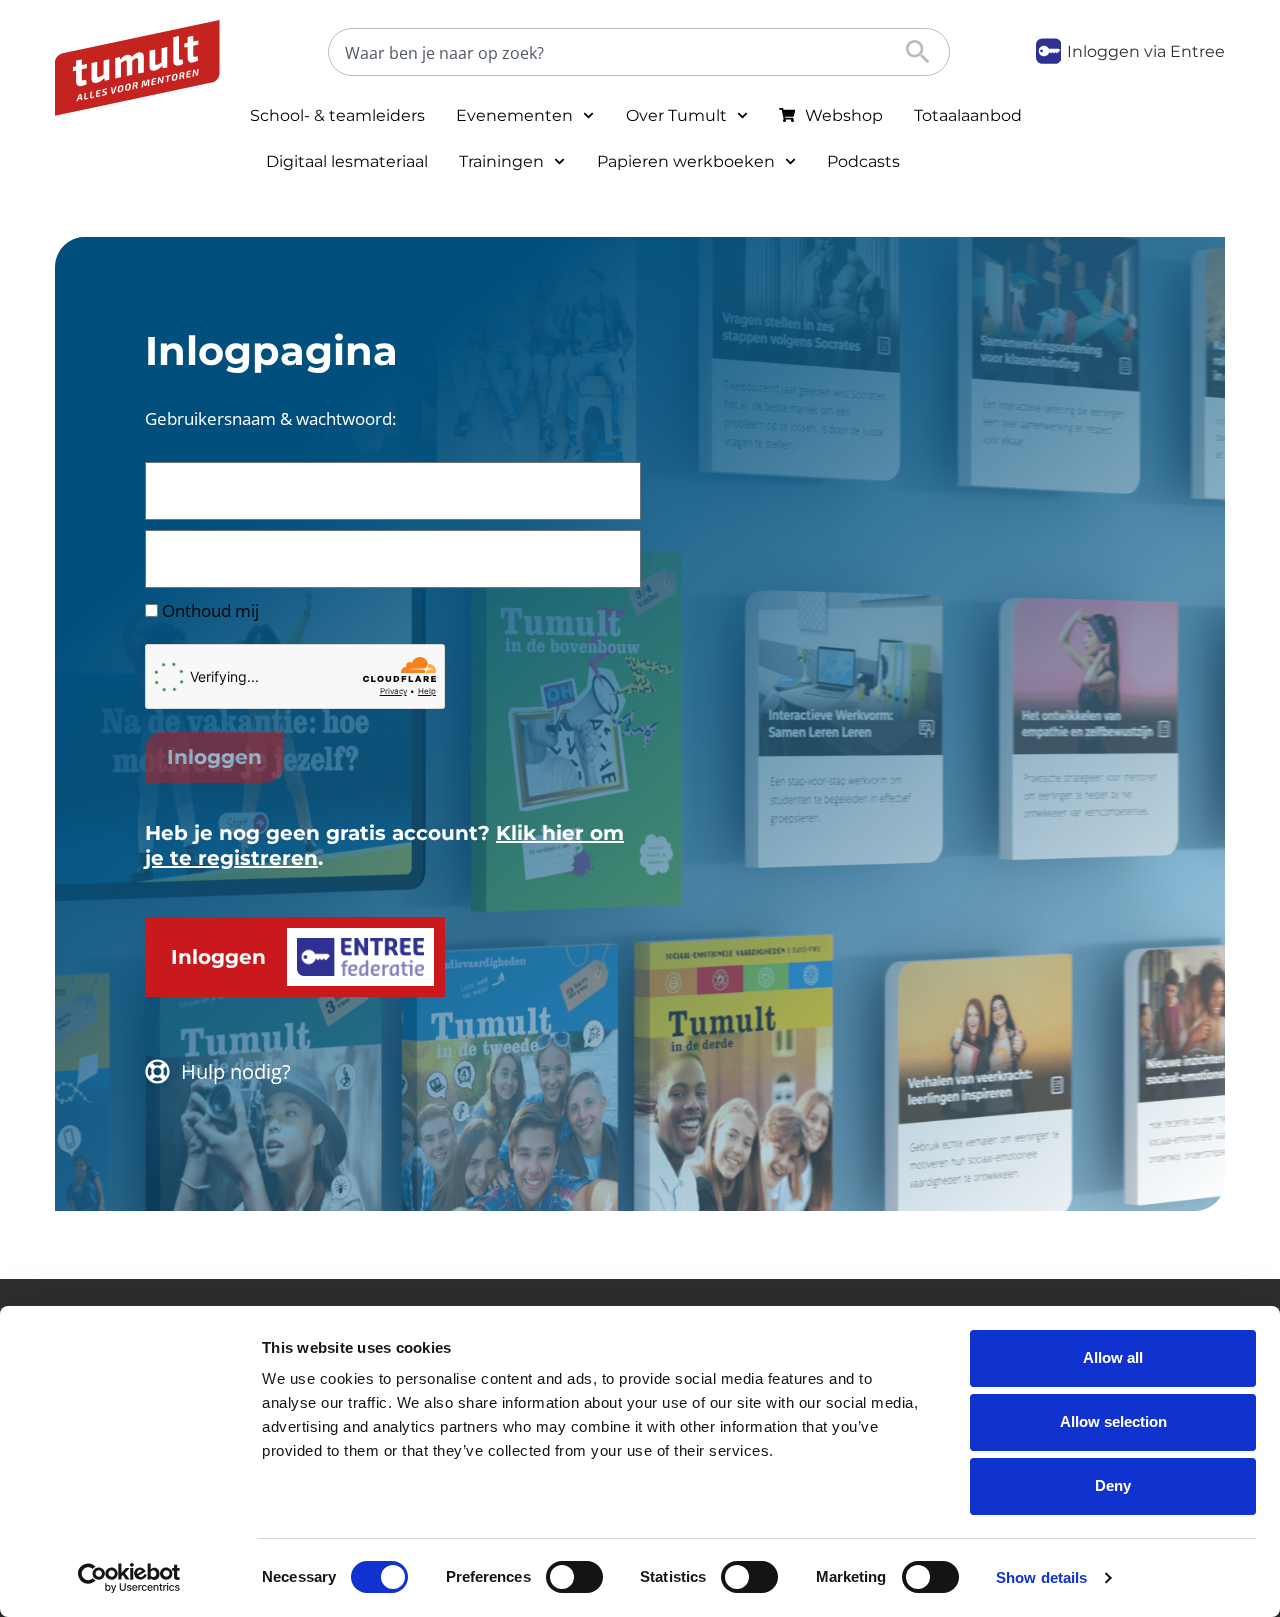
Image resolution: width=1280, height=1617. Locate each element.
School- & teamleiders (337, 115)
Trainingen (501, 161)
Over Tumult (676, 115)
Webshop (844, 115)
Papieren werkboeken (686, 161)
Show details (1041, 1577)
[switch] (574, 1577)
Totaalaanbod (968, 115)
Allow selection (1113, 1421)
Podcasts (863, 161)
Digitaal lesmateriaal (347, 161)
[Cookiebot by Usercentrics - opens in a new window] (129, 1578)
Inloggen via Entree (1146, 51)
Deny (1113, 1485)
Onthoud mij (208, 610)
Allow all (1113, 1357)
